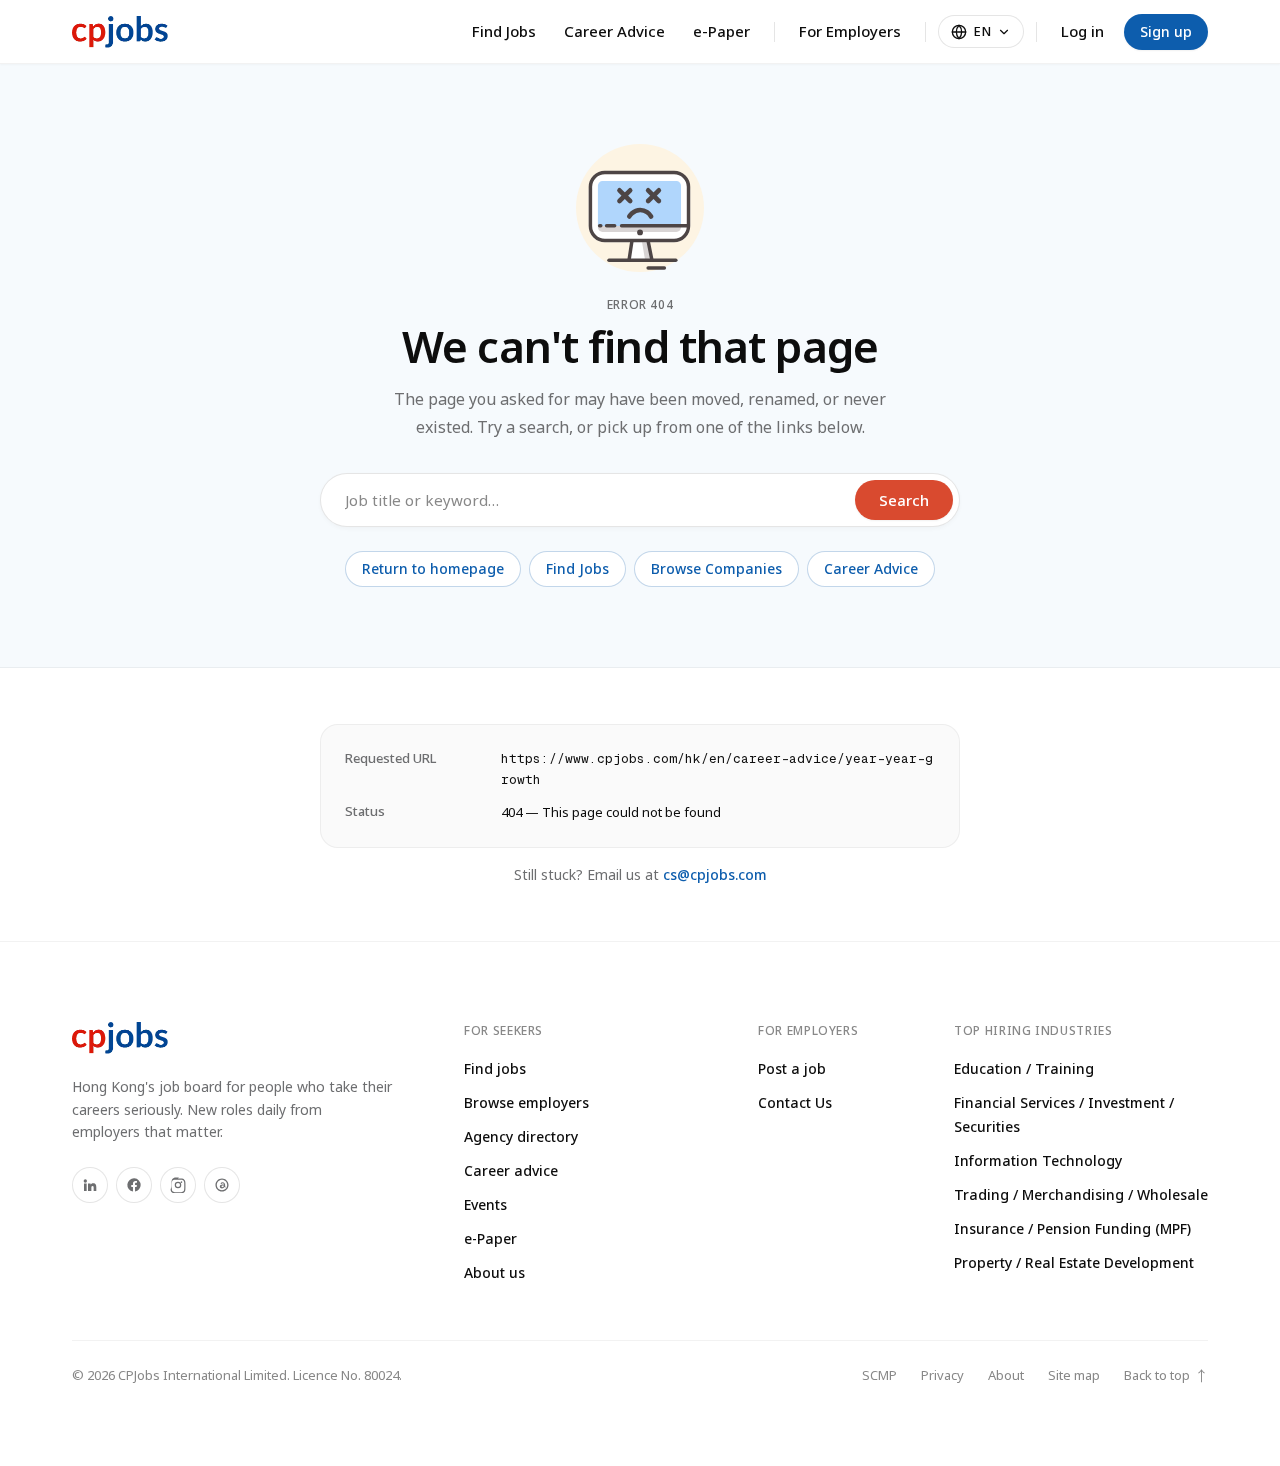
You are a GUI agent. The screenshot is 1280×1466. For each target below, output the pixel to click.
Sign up (1166, 31)
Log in (1082, 31)
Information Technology (1038, 1160)
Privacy (942, 1375)
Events (485, 1204)
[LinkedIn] (90, 1185)
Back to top (1166, 1375)
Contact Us (795, 1102)
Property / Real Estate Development (1074, 1262)
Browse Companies (716, 568)
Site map (1074, 1375)
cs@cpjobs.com (715, 874)
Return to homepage (433, 568)
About (1006, 1375)
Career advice (511, 1170)
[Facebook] (134, 1185)
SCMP (879, 1375)
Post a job (792, 1068)
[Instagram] (178, 1185)
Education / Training (1024, 1068)
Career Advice (614, 31)
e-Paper (721, 31)
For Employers (850, 31)
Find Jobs (504, 31)
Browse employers (526, 1102)
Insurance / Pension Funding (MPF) (1072, 1228)
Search (904, 500)
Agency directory (521, 1136)
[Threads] (222, 1185)
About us (494, 1272)
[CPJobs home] (120, 32)
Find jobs (495, 1068)
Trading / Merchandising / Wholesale (1081, 1194)
